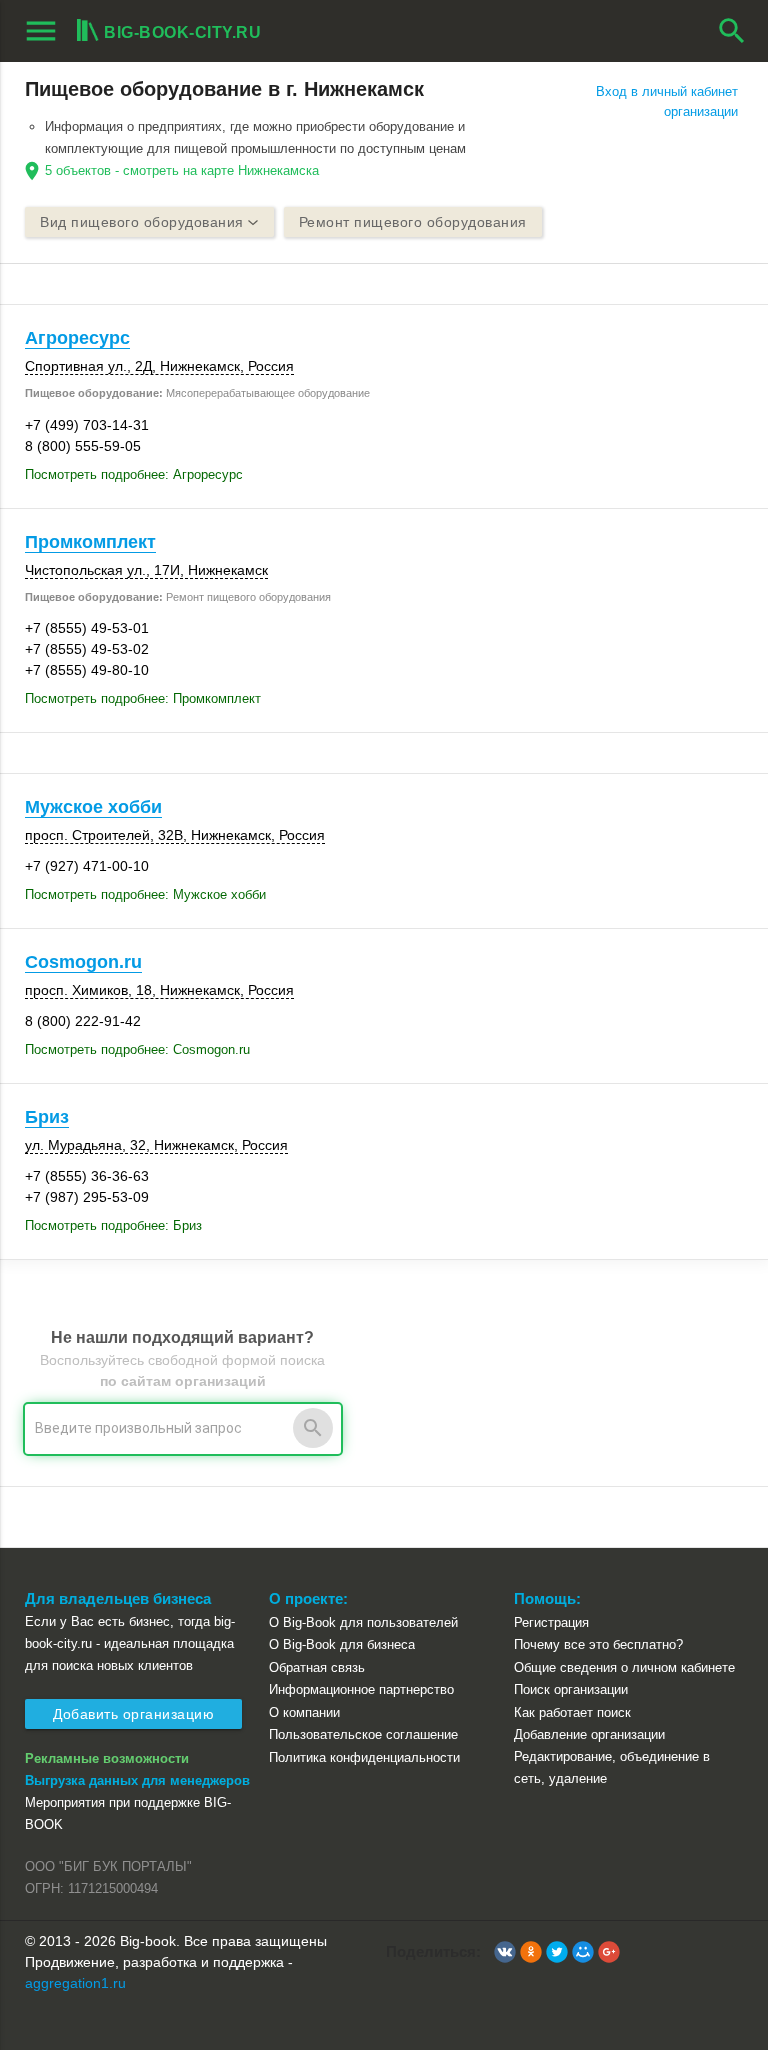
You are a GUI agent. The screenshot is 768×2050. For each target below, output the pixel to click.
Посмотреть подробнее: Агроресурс (134, 474)
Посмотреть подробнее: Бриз (113, 1225)
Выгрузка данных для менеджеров (137, 1780)
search (732, 31)
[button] (505, 1952)
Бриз (47, 1117)
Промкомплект (90, 542)
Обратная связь (317, 1667)
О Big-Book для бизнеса (342, 1644)
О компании (304, 1712)
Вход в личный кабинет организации (667, 101)
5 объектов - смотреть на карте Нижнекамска (182, 170)
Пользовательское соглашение (363, 1734)
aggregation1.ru (75, 1983)
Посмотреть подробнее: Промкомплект (143, 698)
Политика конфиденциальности (364, 1757)
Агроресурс (77, 338)
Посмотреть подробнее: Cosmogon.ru (137, 1049)
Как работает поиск (572, 1712)
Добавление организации (589, 1734)
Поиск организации (571, 1689)
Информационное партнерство (361, 1689)
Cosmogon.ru (83, 962)
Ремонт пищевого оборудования (413, 222)
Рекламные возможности (107, 1758)
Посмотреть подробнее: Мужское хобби (145, 894)
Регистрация (551, 1622)
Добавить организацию (133, 1714)
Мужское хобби (93, 807)
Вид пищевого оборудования (142, 222)
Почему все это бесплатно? (598, 1644)
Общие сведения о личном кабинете (624, 1667)
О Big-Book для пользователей (363, 1622)
